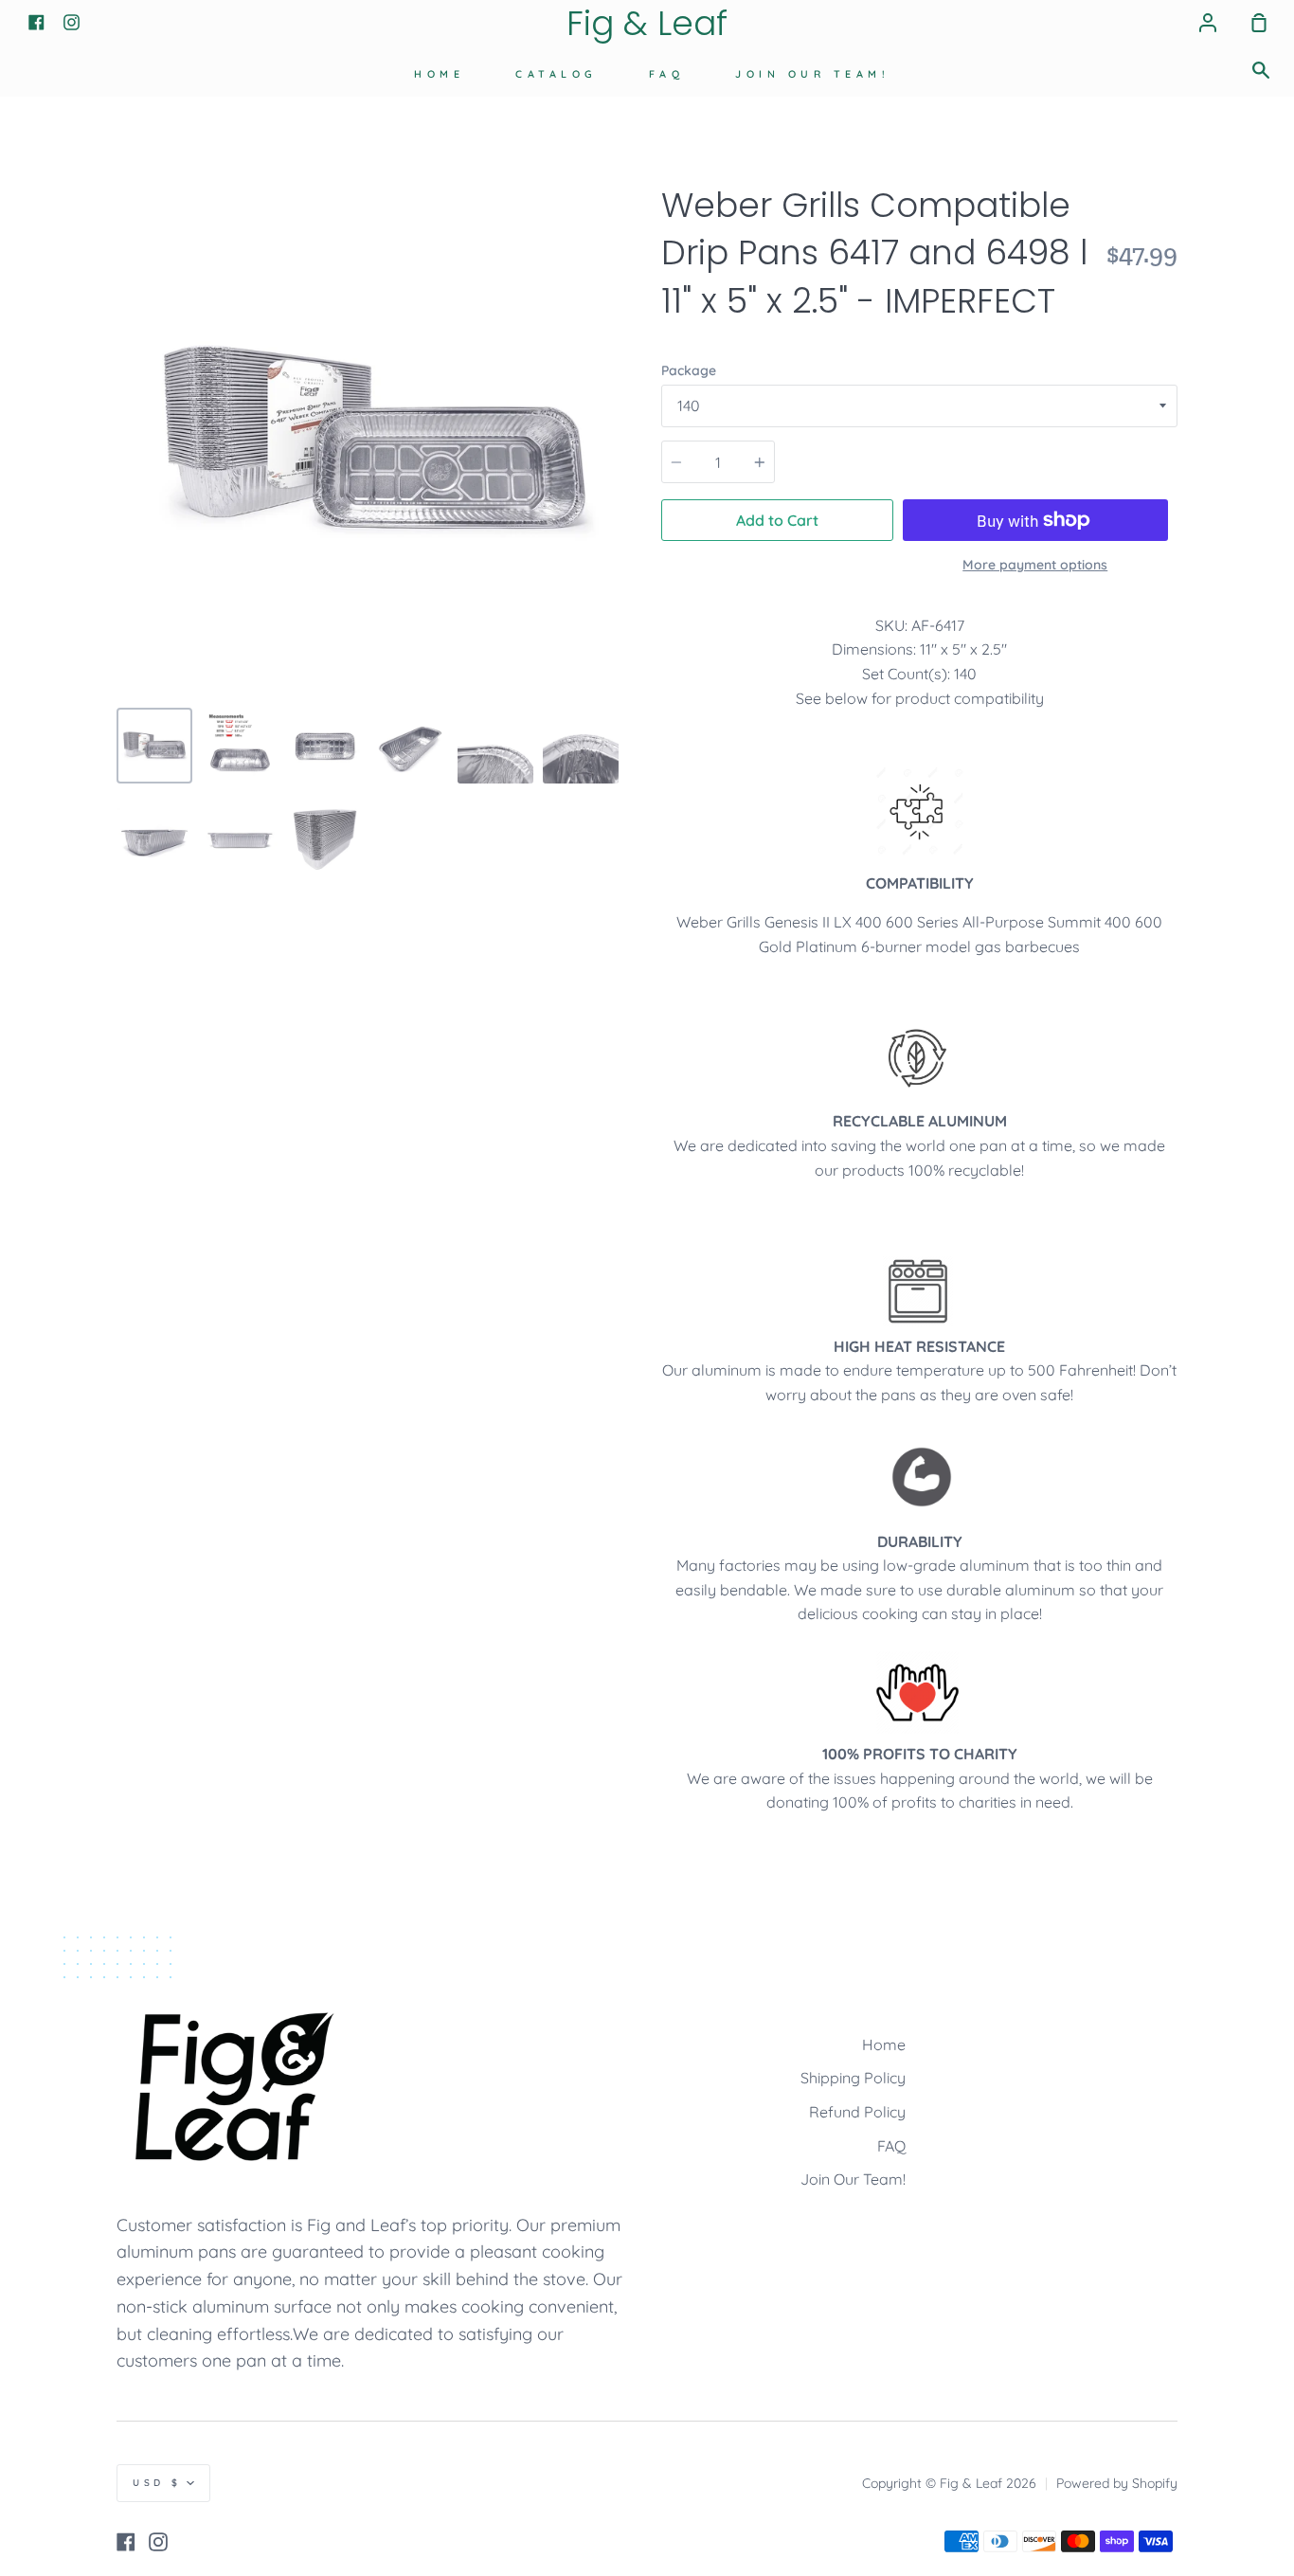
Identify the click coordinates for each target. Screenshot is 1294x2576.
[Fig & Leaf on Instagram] (158, 2542)
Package (689, 370)
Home (439, 74)
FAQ (667, 74)
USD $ (157, 2483)
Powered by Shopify (1117, 2483)
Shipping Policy (853, 2078)
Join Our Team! (812, 74)
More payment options (1035, 565)
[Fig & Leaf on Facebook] (126, 2542)
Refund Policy (857, 2112)
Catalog (557, 74)
